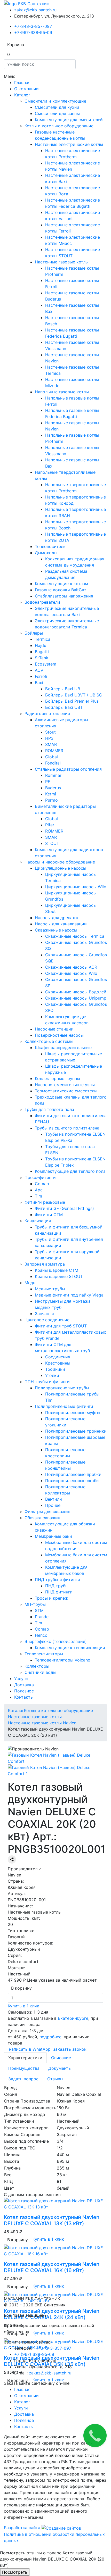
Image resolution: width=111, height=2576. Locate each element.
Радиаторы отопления (47, 713)
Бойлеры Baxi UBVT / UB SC (74, 695)
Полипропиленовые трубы (62, 1388)
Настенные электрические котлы (69, 144)
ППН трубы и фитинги (47, 1382)
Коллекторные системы (49, 1041)
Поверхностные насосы (59, 1035)
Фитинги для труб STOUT (61, 1326)
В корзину (21, 1988)
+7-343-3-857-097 (33, 26)
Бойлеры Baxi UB (63, 689)
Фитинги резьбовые (45, 1202)
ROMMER (54, 751)
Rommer (53, 775)
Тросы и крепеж (51, 1598)
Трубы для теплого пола (49, 1109)
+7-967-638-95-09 (33, 32)
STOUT (52, 843)
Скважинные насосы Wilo (71, 973)
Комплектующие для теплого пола (70, 1171)
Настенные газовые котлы (62, 262)
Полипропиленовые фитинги (64, 1406)
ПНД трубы (57, 1586)
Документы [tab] (60, 2068)
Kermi (51, 794)
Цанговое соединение (47, 1320)
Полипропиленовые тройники (76, 1431)
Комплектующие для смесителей (69, 120)
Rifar (50, 825)
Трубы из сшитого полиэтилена (67, 1128)
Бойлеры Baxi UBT (64, 707)
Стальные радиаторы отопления (68, 769)
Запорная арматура (45, 1264)
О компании (26, 89)
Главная (22, 82)
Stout (50, 732)
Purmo (51, 800)
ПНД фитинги (59, 1592)
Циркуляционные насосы (61, 868)
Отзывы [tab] (55, 2079)
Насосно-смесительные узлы (65, 1085)
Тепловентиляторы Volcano (63, 1660)
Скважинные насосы (56, 930)
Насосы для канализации (61, 924)
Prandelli (43, 1617)
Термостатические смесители (66, 1091)
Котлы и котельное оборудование (59, 126)
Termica (43, 639)
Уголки (52, 1375)
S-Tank (42, 658)
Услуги (21, 1678)
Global (51, 757)
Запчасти (44, 1314)
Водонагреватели (42, 602)
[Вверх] (2, 2547)
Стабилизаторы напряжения (64, 596)
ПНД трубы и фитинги (57, 1580)
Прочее (53, 1505)
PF (48, 782)
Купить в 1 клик (23, 2006)
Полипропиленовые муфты (73, 1412)
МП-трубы (35, 1604)
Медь (30, 1283)
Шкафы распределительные (63, 1048)
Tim (38, 1196)
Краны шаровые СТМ (57, 1270)
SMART (52, 744)
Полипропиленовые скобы (72, 1481)
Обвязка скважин (42, 1518)
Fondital (53, 763)
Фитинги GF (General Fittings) (64, 1208)
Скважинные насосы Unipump (76, 998)
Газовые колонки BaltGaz (61, 590)
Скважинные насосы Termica (75, 936)
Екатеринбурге (72, 2018)
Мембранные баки (53, 1536)
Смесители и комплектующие (55, 101)
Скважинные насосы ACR (71, 967)
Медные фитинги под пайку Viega (69, 1295)
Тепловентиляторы (44, 1654)
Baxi (39, 683)
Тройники (55, 1369)
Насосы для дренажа (57, 918)
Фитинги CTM (49, 1215)
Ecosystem (46, 664)
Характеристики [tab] (25, 2058)
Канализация (38, 1221)
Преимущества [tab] (24, 2068)
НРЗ (49, 738)
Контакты (24, 1697)
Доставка (24, 1685)
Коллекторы (37, 1666)
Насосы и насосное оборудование (60, 862)
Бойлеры (34, 633)
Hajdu (41, 645)
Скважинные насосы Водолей (76, 992)
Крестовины (58, 1363)
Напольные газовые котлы (62, 392)
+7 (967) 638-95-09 (34, 2354)
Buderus (53, 788)
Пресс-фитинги (40, 1177)
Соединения (58, 1357)
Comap (42, 1184)
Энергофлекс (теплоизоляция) (56, 1641)
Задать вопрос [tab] (23, 2079)
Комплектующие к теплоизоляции (70, 1648)
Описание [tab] (61, 2058)
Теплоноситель (50, 546)
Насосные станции (54, 1029)
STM (39, 1610)
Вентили (54, 1499)
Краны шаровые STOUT (59, 1276)
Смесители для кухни (57, 107)
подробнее (50, 2037)
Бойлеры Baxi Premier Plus (72, 701)
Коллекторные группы (57, 1078)
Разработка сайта (23, 2528)
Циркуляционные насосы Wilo (76, 887)
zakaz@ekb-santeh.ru (35, 10)
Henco (41, 1635)
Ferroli (41, 676)
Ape (39, 1190)
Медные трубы (50, 1289)
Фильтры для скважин (47, 1511)
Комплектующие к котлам (61, 584)
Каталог (22, 95)
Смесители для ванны (57, 113)
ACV (39, 670)
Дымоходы (46, 553)
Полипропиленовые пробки (73, 1474)
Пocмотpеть (15, 2572)
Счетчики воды (40, 1672)
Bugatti (42, 652)
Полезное (24, 1691)
